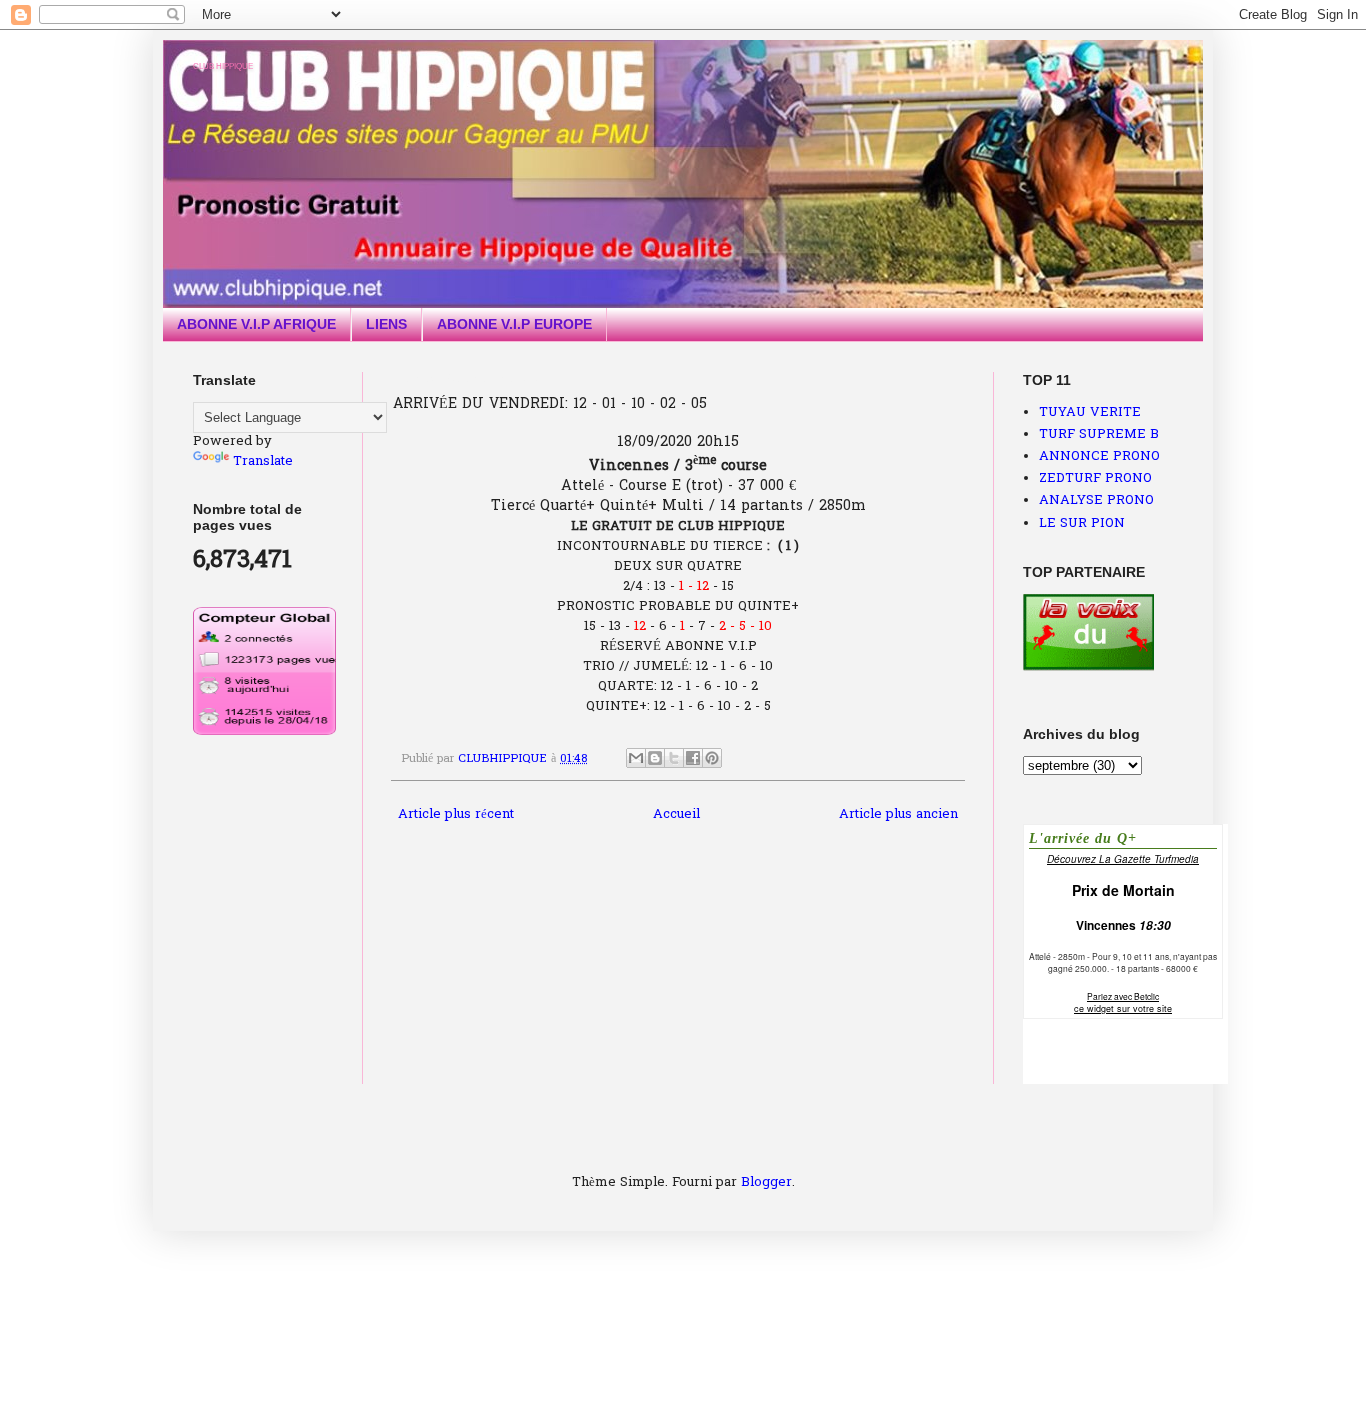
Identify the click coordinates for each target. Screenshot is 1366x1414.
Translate (263, 461)
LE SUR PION (1082, 523)
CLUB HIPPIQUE (223, 66)
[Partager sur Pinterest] (712, 758)
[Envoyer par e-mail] (636, 758)
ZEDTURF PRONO (1095, 478)
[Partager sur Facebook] (693, 758)
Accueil (676, 814)
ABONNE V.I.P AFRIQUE (256, 324)
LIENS (386, 324)
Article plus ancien (898, 814)
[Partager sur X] (674, 758)
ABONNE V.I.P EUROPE (514, 324)
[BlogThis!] (655, 758)
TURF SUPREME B (1099, 434)
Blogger (766, 1182)
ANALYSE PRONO (1096, 500)
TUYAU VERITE (1090, 412)
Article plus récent (456, 814)
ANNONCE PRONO (1099, 456)
